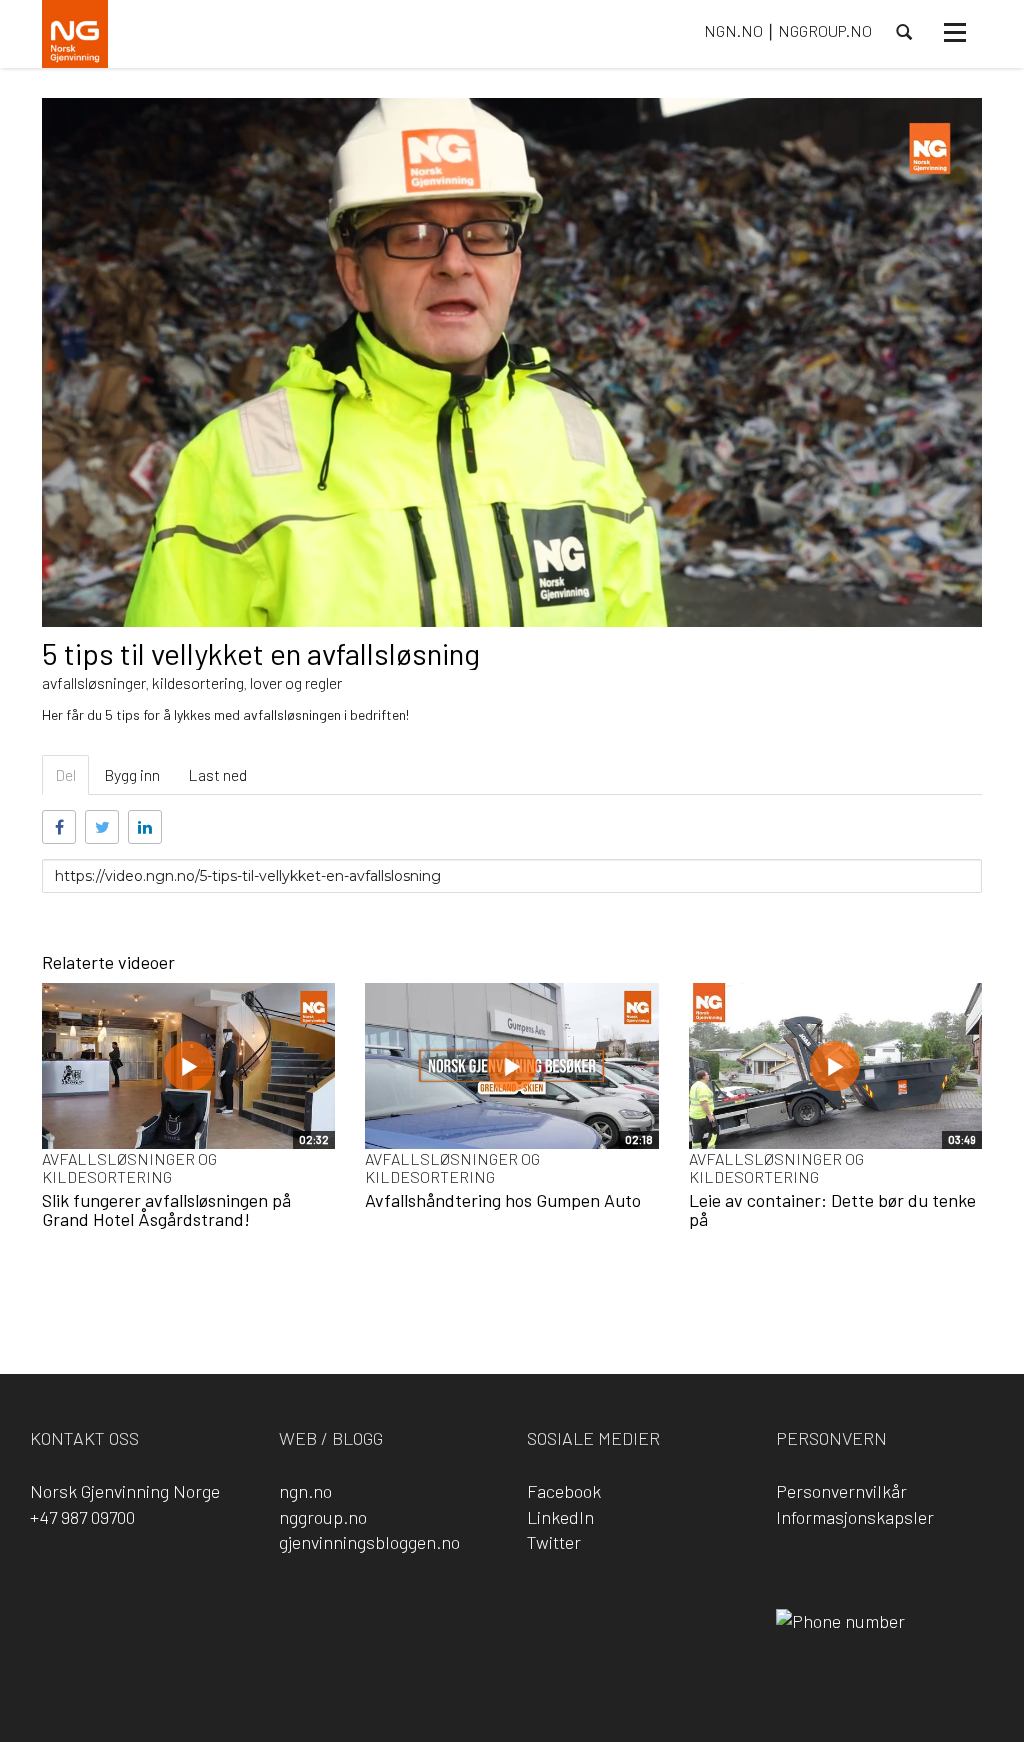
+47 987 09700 (82, 1517)
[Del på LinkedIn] (145, 827)
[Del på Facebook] (59, 827)
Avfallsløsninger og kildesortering (129, 1167)
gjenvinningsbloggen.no (369, 1542)
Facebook (564, 1491)
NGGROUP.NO (825, 30)
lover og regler (296, 682)
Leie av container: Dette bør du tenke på (832, 1210)
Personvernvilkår (841, 1491)
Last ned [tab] (217, 774)
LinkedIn (560, 1517)
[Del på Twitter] (102, 827)
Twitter (554, 1542)
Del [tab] (65, 774)
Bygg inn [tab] (132, 774)
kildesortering (198, 682)
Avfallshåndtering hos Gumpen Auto (503, 1200)
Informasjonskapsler (855, 1517)
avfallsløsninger (94, 682)
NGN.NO (733, 30)
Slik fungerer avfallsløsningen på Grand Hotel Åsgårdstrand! (166, 1210)
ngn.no (305, 1491)
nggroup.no (323, 1517)
